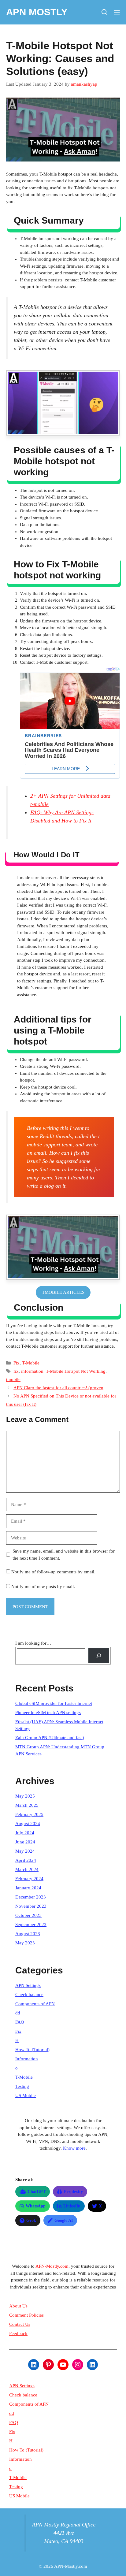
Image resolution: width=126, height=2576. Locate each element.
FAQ (20, 2022)
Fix (17, 1363)
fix (16, 1371)
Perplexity (73, 2192)
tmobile (13, 1379)
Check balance (29, 1995)
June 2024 (25, 1842)
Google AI (64, 2220)
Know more (74, 2148)
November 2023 (31, 1906)
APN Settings (28, 1985)
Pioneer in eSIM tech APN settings (48, 1713)
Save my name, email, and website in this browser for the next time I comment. (64, 1555)
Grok (31, 2220)
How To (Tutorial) (32, 2050)
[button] (105, 12)
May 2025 (25, 1796)
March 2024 (27, 1869)
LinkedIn (72, 2206)
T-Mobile (31, 1363)
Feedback (18, 2333)
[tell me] (99, 1656)
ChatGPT (37, 2192)
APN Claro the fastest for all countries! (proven (58, 1388)
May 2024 (25, 1851)
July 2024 (25, 1833)
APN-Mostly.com (52, 2266)
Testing (22, 2086)
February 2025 (29, 1814)
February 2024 (29, 1879)
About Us (18, 2306)
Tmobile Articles (63, 1292)
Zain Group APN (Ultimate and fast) (50, 1738)
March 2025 (27, 1805)
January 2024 (28, 1888)
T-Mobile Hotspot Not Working (76, 1371)
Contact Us (20, 2324)
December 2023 (31, 1897)
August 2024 (28, 1824)
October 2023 (28, 1915)
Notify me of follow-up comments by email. (53, 1572)
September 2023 (31, 1925)
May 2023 (25, 1943)
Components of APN (35, 2004)
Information (27, 2059)
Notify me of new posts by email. (43, 1587)
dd (18, 2013)
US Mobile (26, 2095)
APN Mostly (37, 12)
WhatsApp (36, 2206)
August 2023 (28, 1934)
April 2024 (26, 1860)
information (32, 1371)
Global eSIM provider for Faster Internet (54, 1703)
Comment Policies (26, 2315)
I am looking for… (33, 1643)
